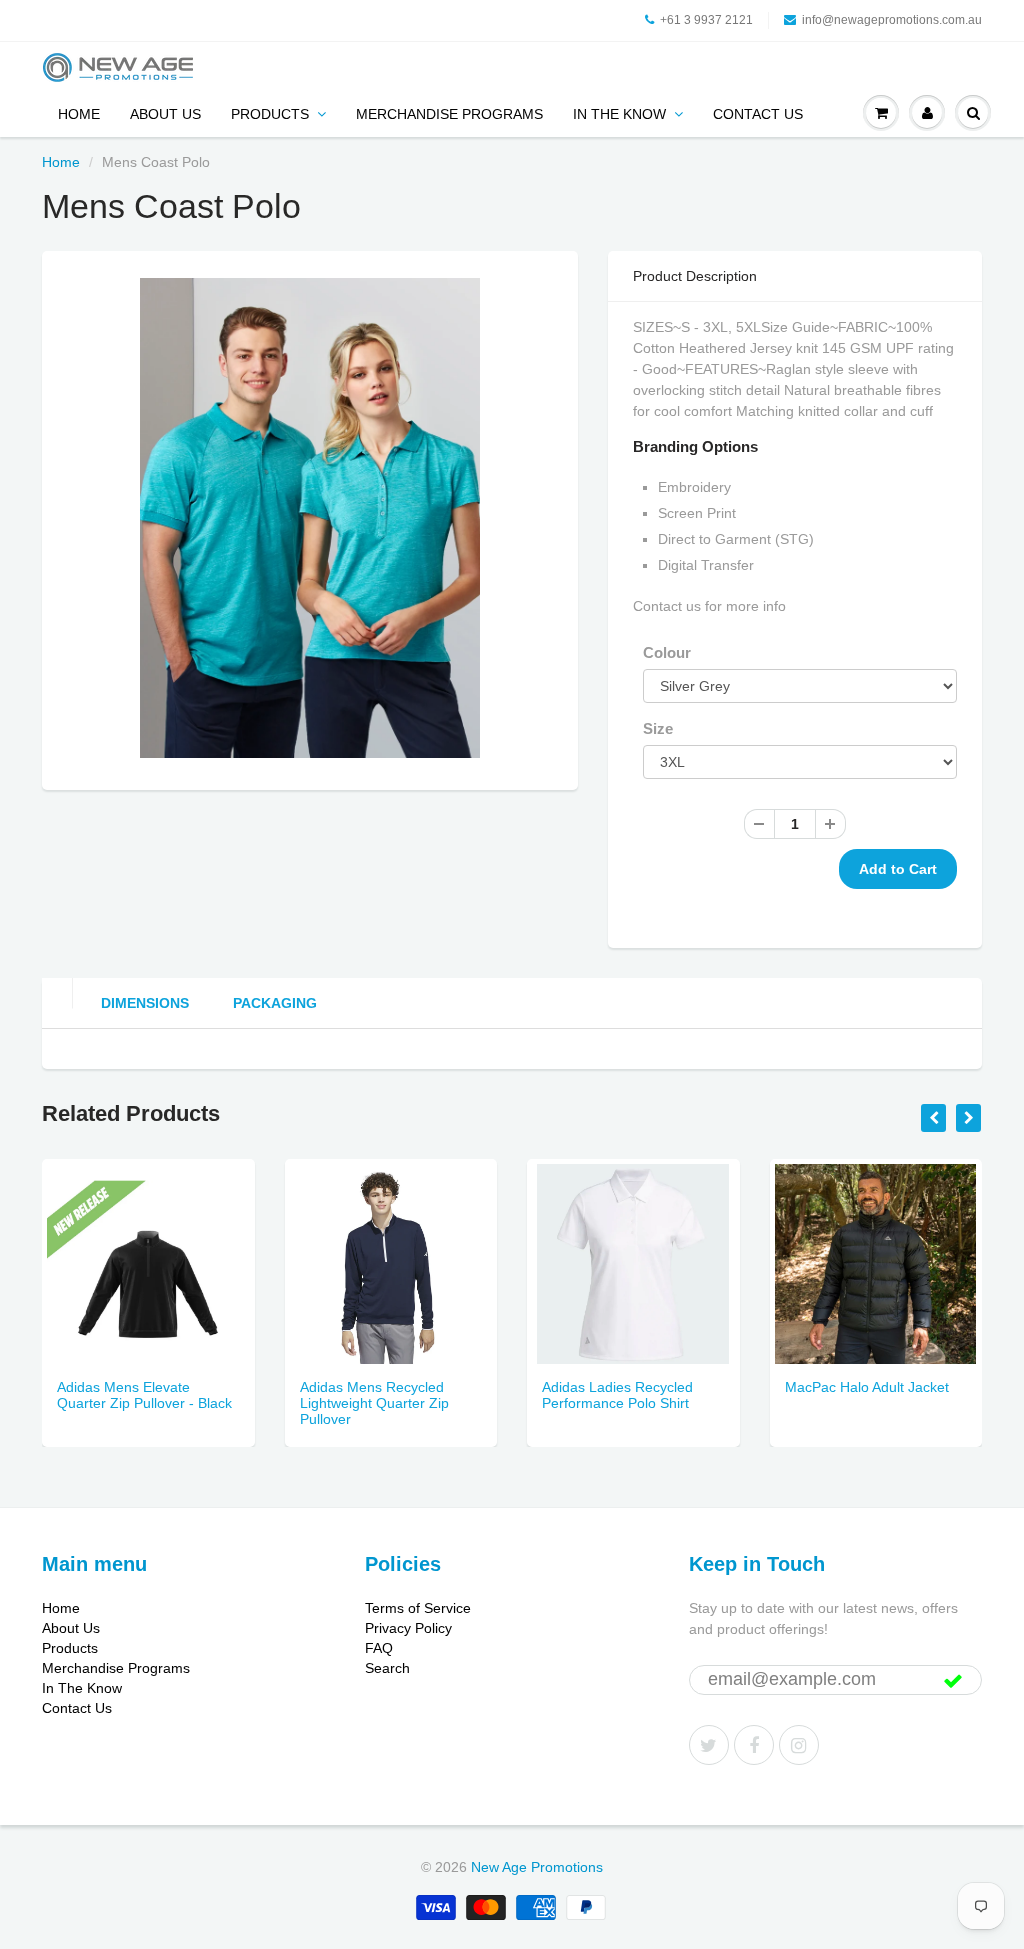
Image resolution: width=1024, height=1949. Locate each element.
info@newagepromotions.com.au (892, 20)
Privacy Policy (408, 1628)
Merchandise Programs (449, 114)
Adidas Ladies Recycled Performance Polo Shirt (617, 1395)
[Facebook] (754, 1745)
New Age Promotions (537, 1867)
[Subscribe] (953, 1681)
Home (79, 114)
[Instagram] (799, 1745)
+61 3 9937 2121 (706, 20)
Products (270, 114)
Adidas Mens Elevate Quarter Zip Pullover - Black (144, 1395)
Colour (667, 652)
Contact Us (758, 114)
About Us (165, 114)
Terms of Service (418, 1608)
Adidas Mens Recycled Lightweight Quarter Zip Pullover (374, 1403)
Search (387, 1668)
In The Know (619, 114)
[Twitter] (709, 1745)
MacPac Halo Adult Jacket (867, 1387)
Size (658, 728)
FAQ (379, 1648)
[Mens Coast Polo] (310, 518)
